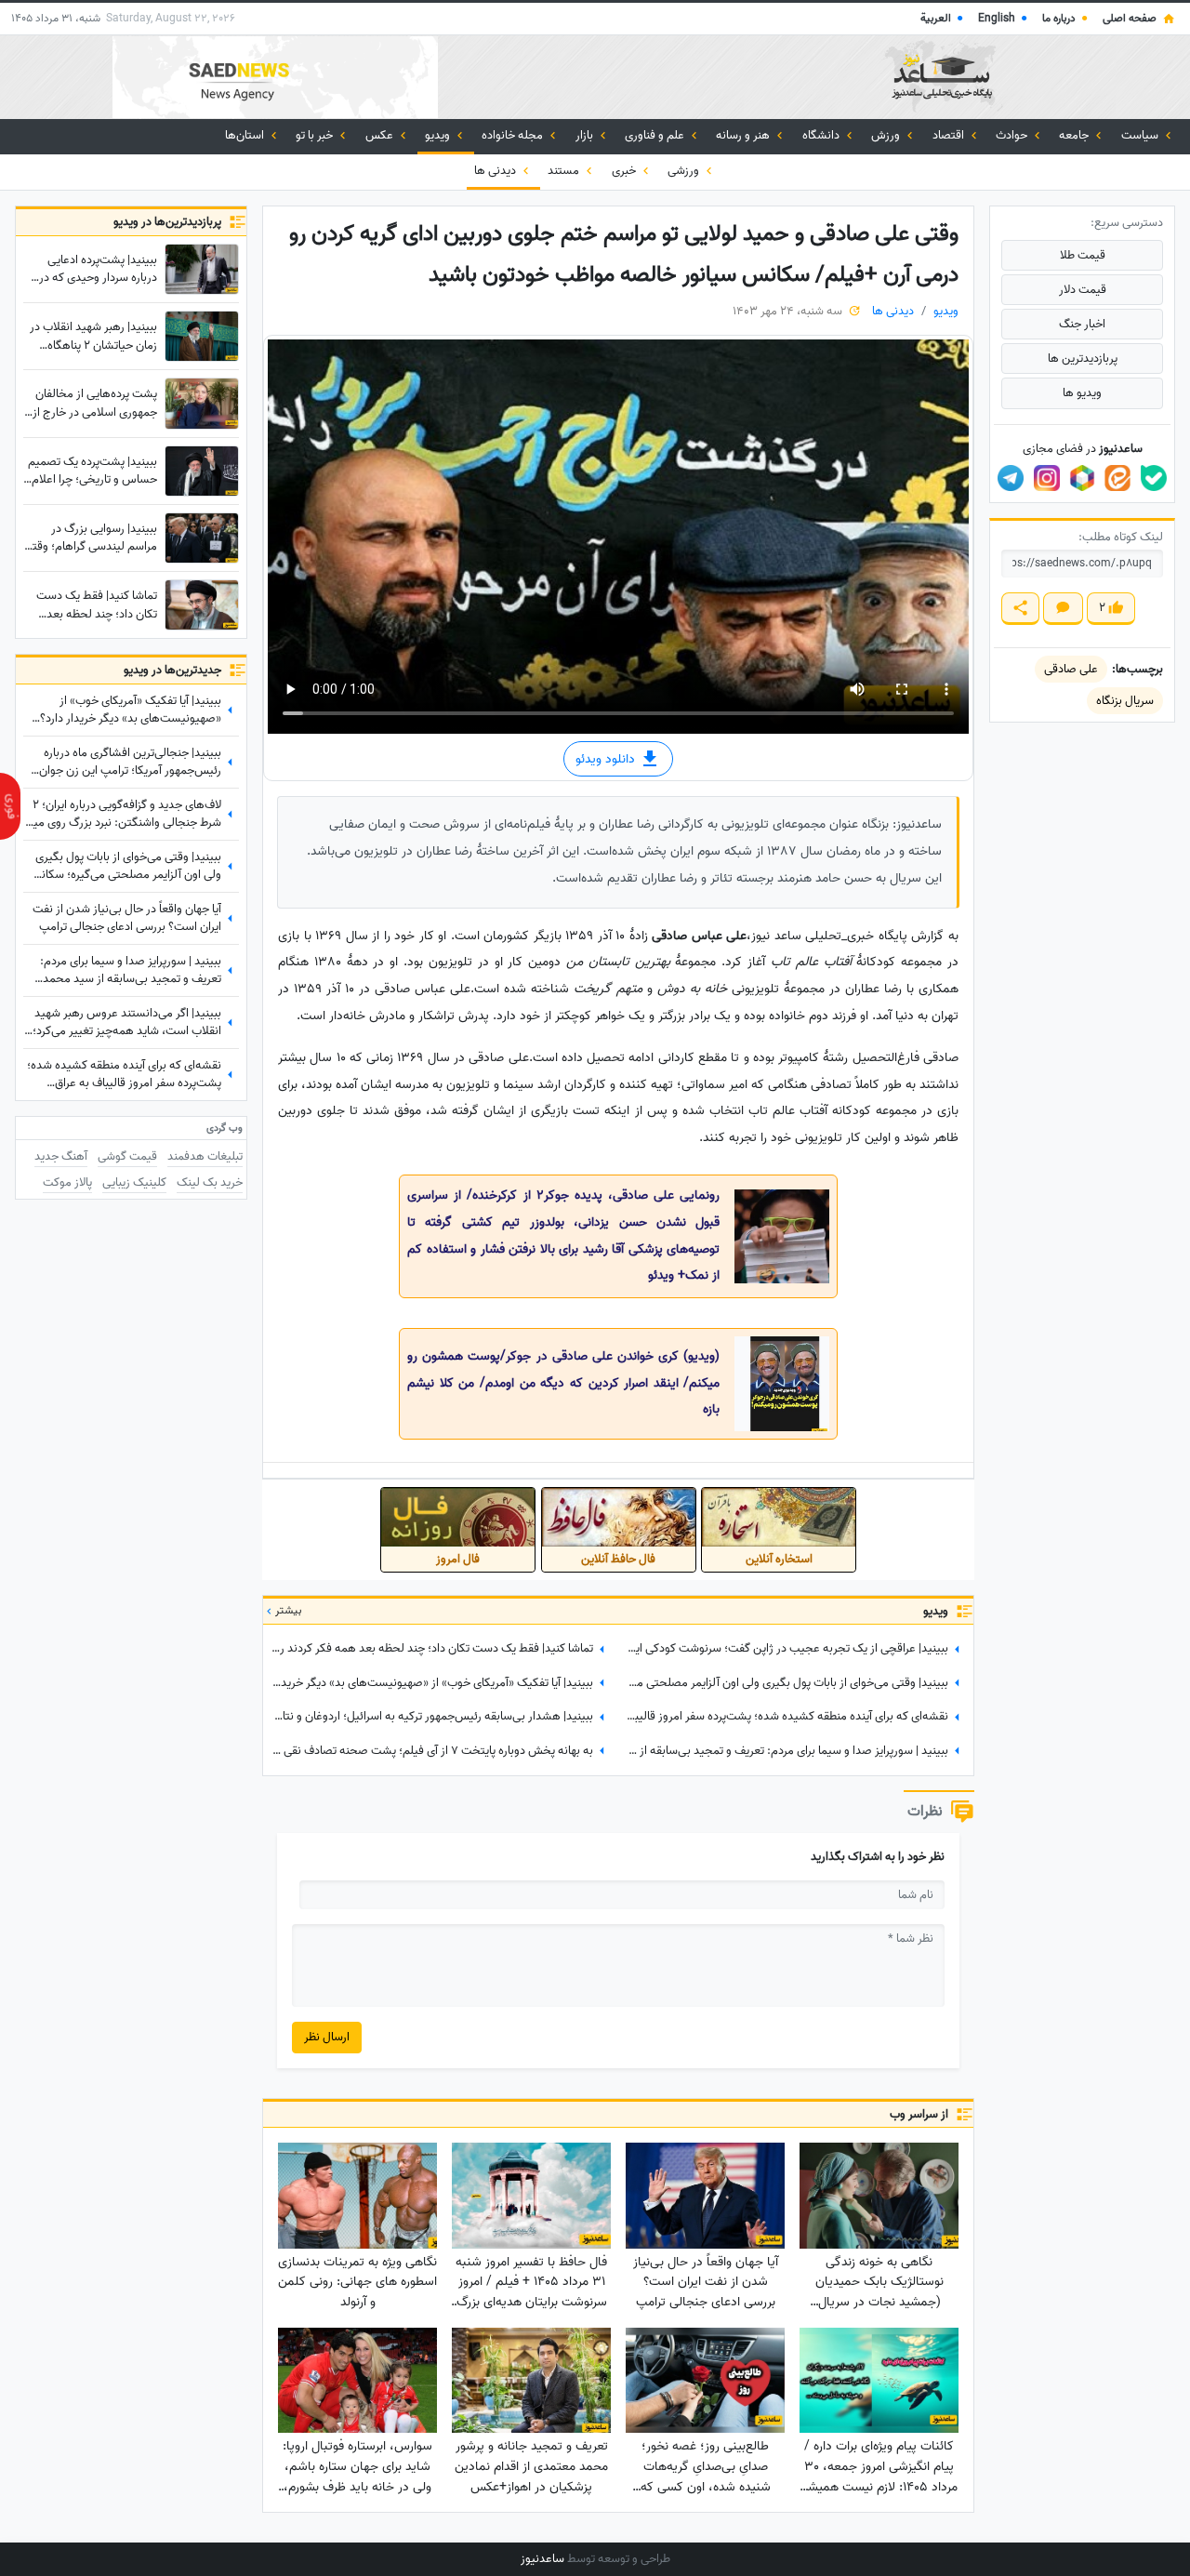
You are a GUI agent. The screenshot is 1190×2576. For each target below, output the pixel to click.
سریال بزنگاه (1125, 701)
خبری (625, 171)
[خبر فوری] (10, 806)
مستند (565, 171)
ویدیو (439, 135)
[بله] (1154, 478)
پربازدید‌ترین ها (1083, 359)
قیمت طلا (1083, 255)
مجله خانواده (514, 135)
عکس (381, 135)
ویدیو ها (1082, 393)
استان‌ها (246, 135)
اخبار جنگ (1082, 324)
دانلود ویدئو (607, 759)
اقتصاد (950, 135)
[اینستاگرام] (1047, 478)
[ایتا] (1117, 478)
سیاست (1141, 135)
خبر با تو (316, 135)
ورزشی (685, 171)
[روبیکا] (1082, 478)
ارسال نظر (327, 2037)
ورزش (887, 135)
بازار (586, 135)
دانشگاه (822, 135)
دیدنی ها (496, 171)
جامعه (1075, 135)
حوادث (1013, 135)
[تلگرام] (1011, 478)
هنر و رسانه (744, 135)
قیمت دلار (1083, 290)
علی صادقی (1071, 669)
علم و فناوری (656, 135)
